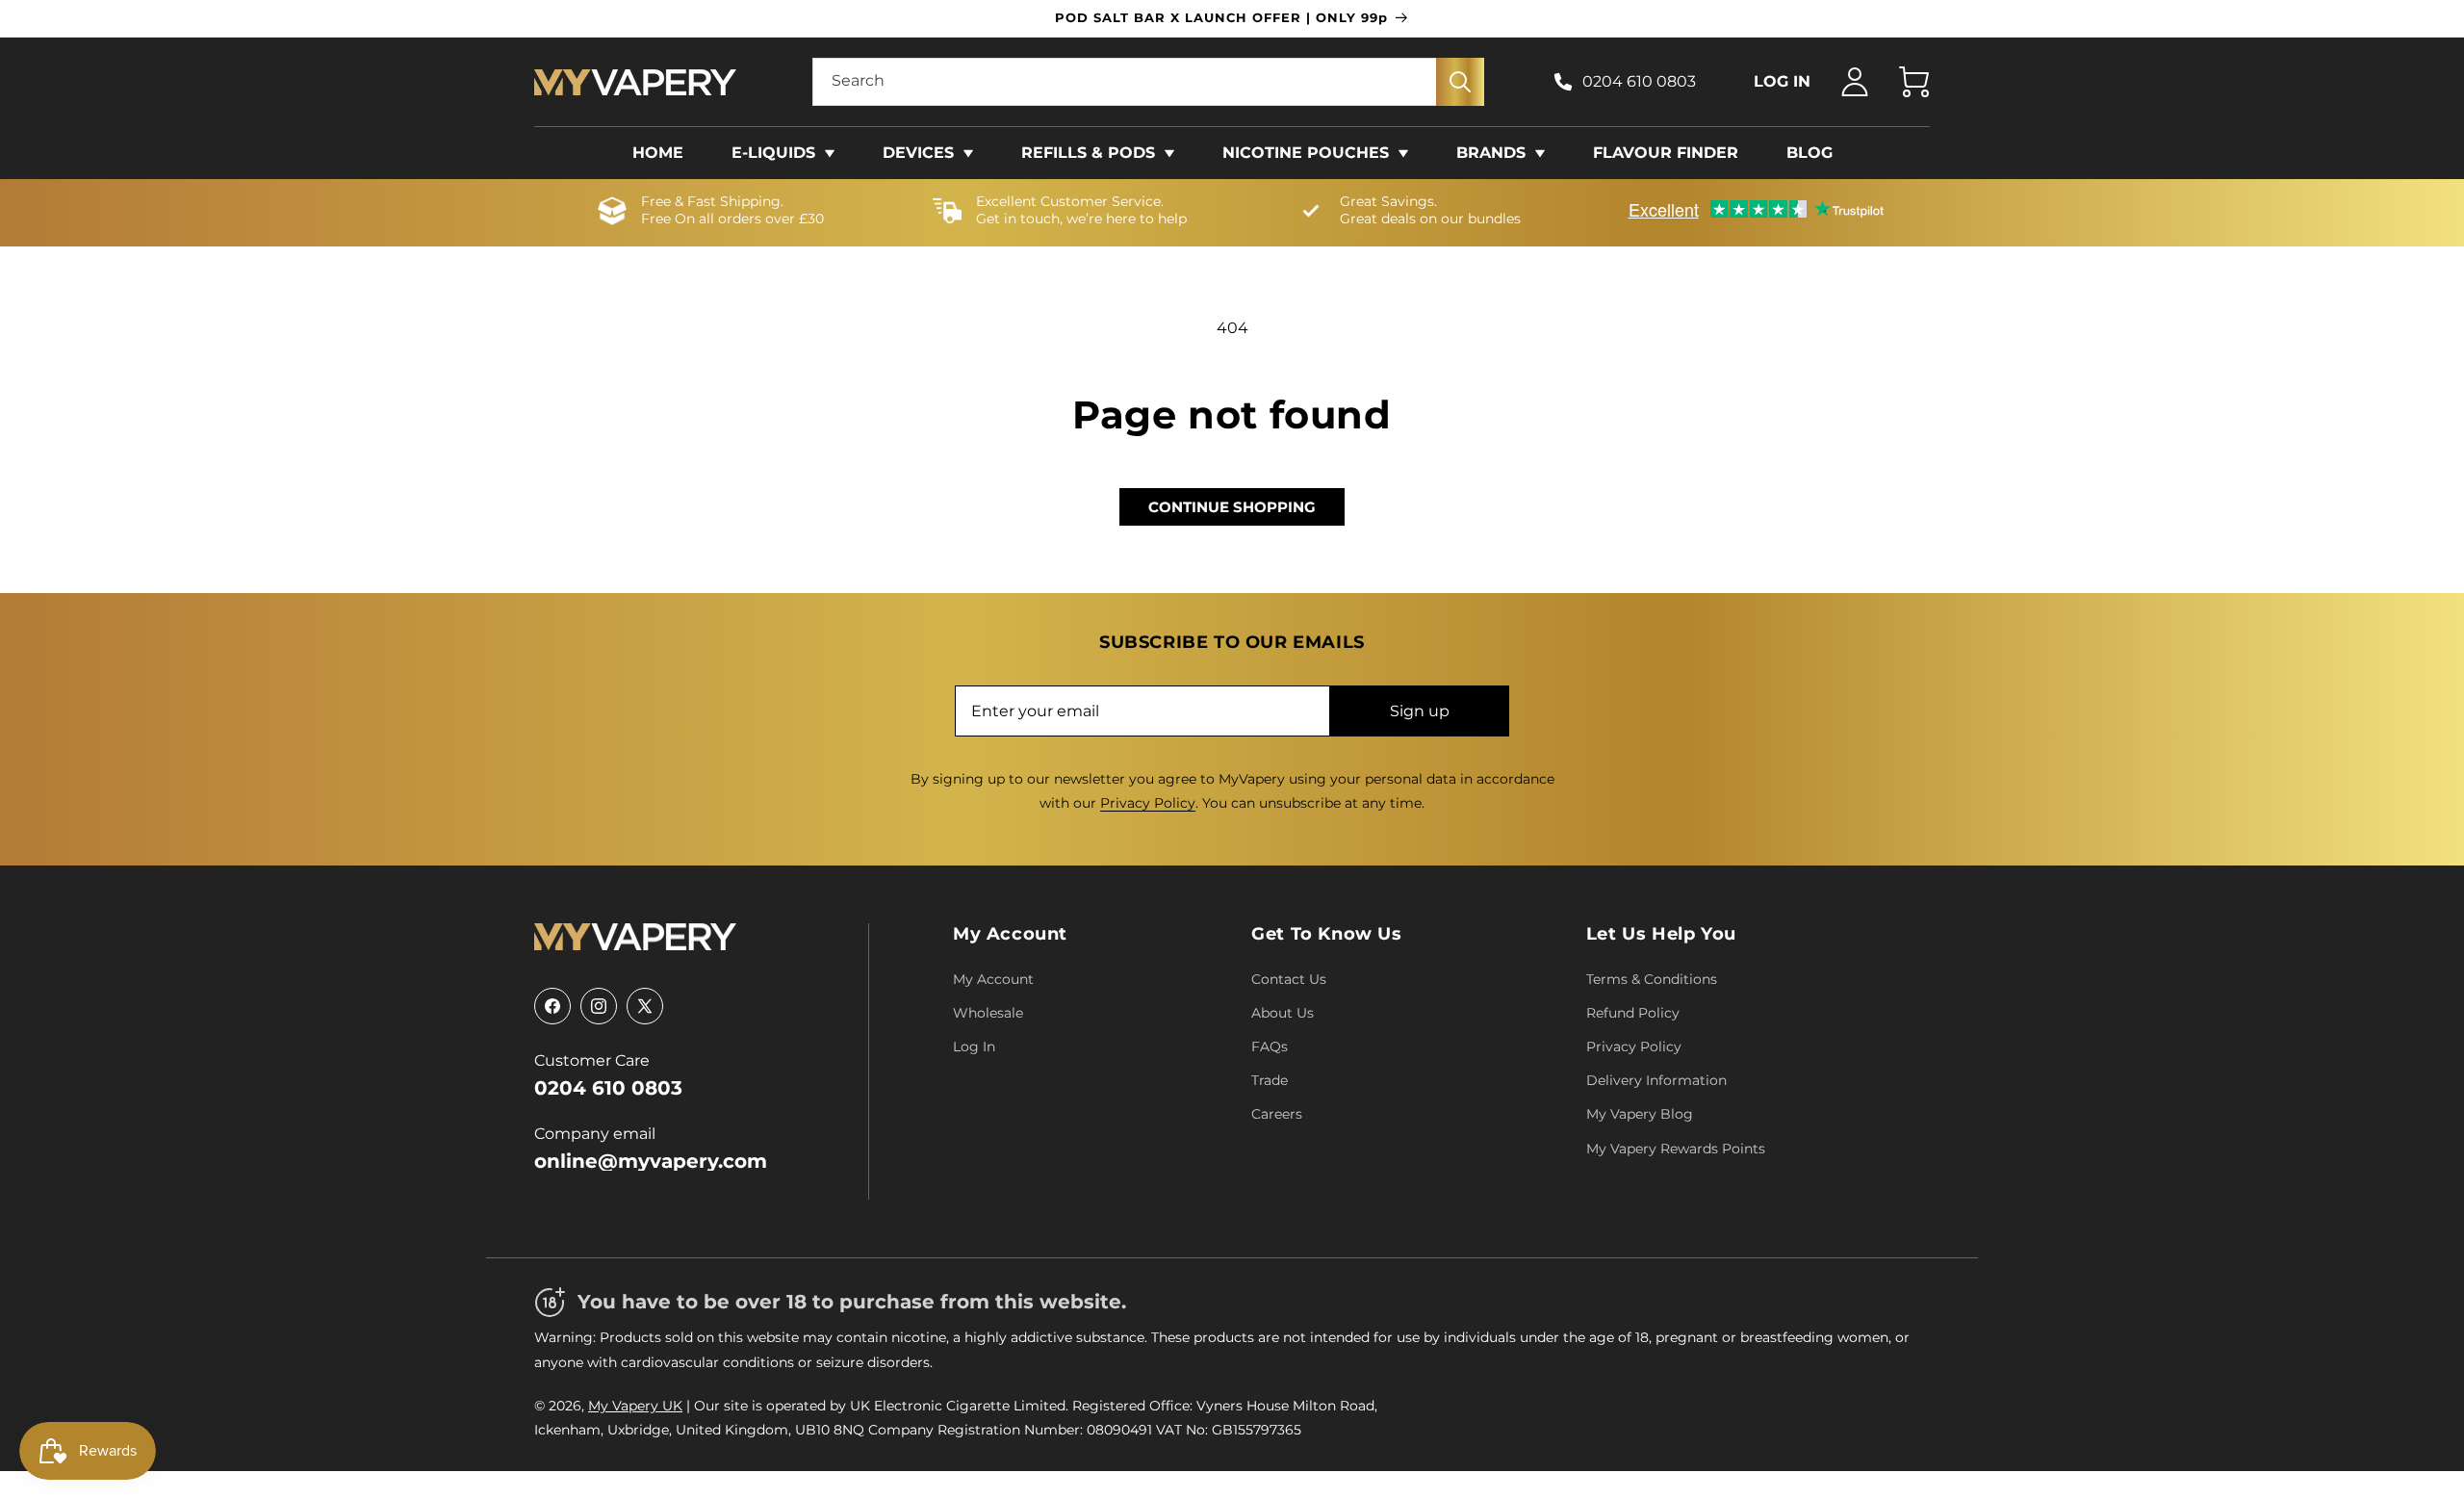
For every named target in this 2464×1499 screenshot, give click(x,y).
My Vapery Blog (1640, 1114)
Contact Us (1289, 979)
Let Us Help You (1661, 934)
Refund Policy (1633, 1013)
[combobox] (1148, 82)
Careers (1277, 1114)
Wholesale (988, 1013)
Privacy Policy (1148, 803)
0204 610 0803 (1639, 81)
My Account (1010, 934)
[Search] (1460, 82)
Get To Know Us (1326, 934)
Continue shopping (1232, 507)
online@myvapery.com (651, 1161)
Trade (1270, 1080)
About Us (1283, 1013)
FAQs (1270, 1047)
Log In (974, 1047)
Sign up (1420, 711)
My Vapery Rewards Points (1676, 1149)
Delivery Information (1656, 1080)
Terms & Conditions (1652, 979)
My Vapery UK (635, 1406)
